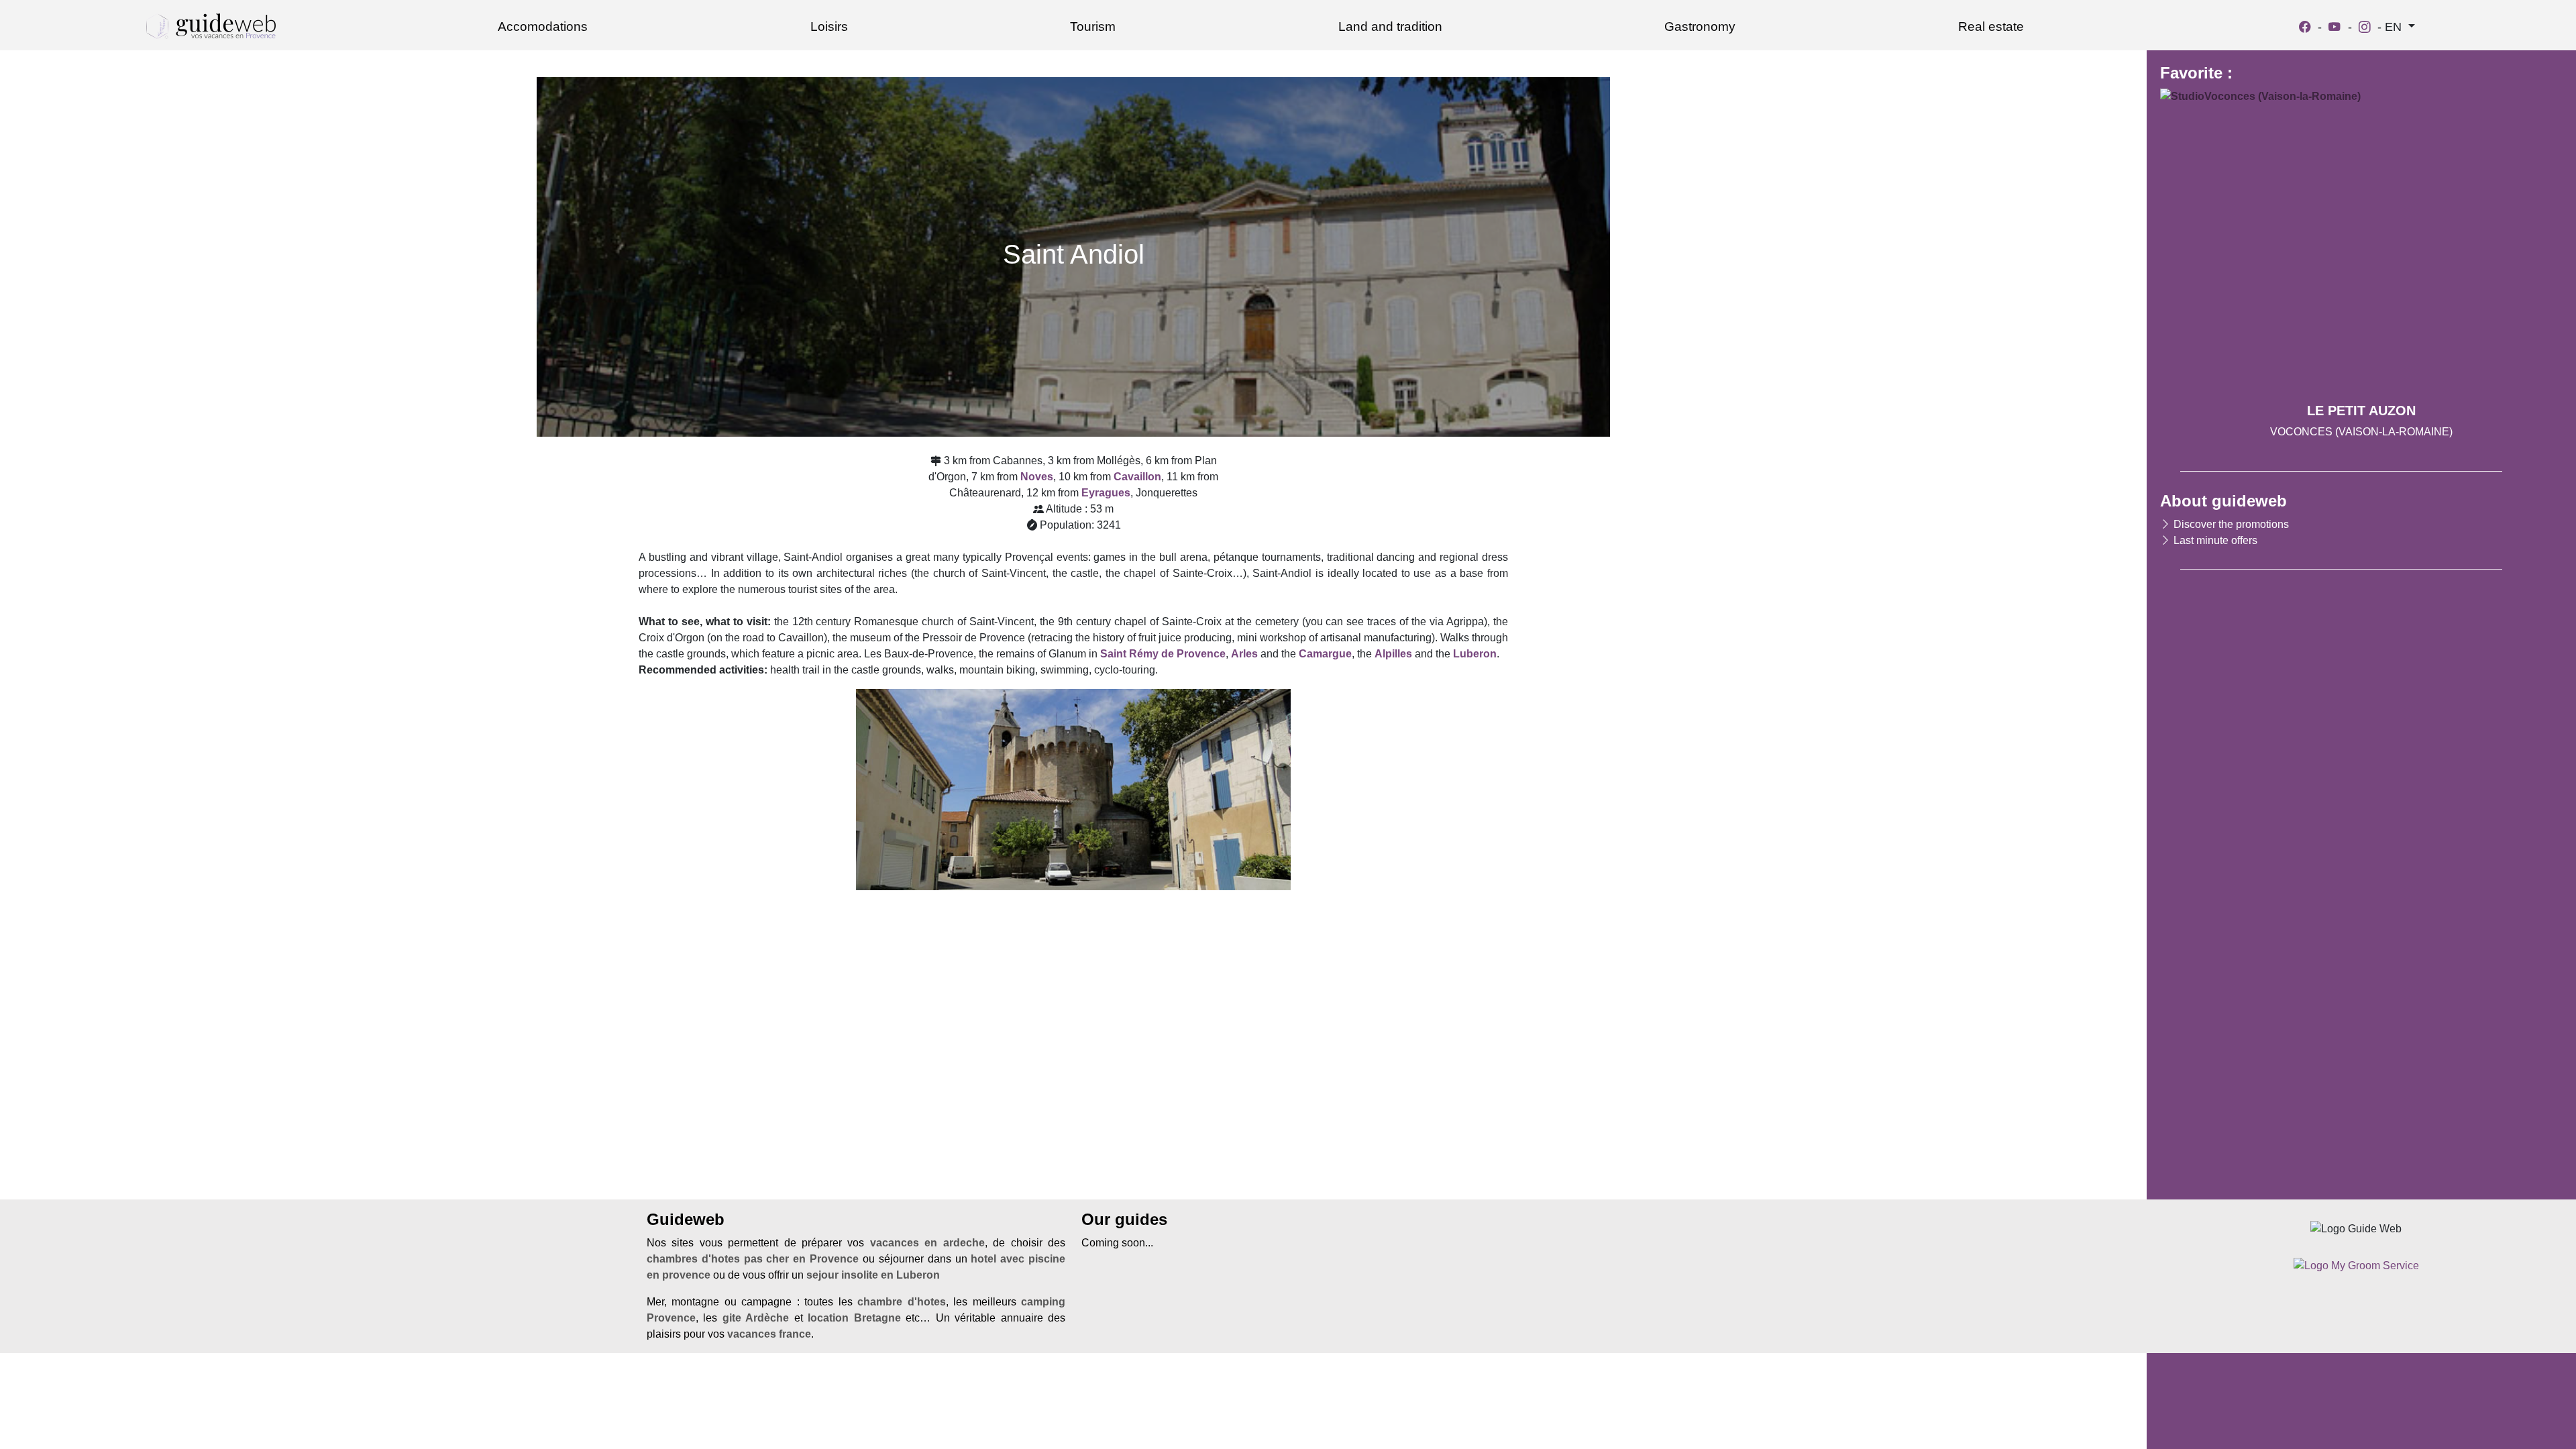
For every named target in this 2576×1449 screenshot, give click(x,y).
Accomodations (543, 26)
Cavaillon (1137, 477)
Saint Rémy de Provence (1163, 654)
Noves (1037, 477)
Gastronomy (1700, 26)
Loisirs (829, 26)
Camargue (1325, 654)
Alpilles (1393, 654)
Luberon (1475, 654)
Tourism (1093, 26)
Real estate (1991, 26)
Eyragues (1106, 493)
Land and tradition (1390, 26)
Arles (1244, 654)
